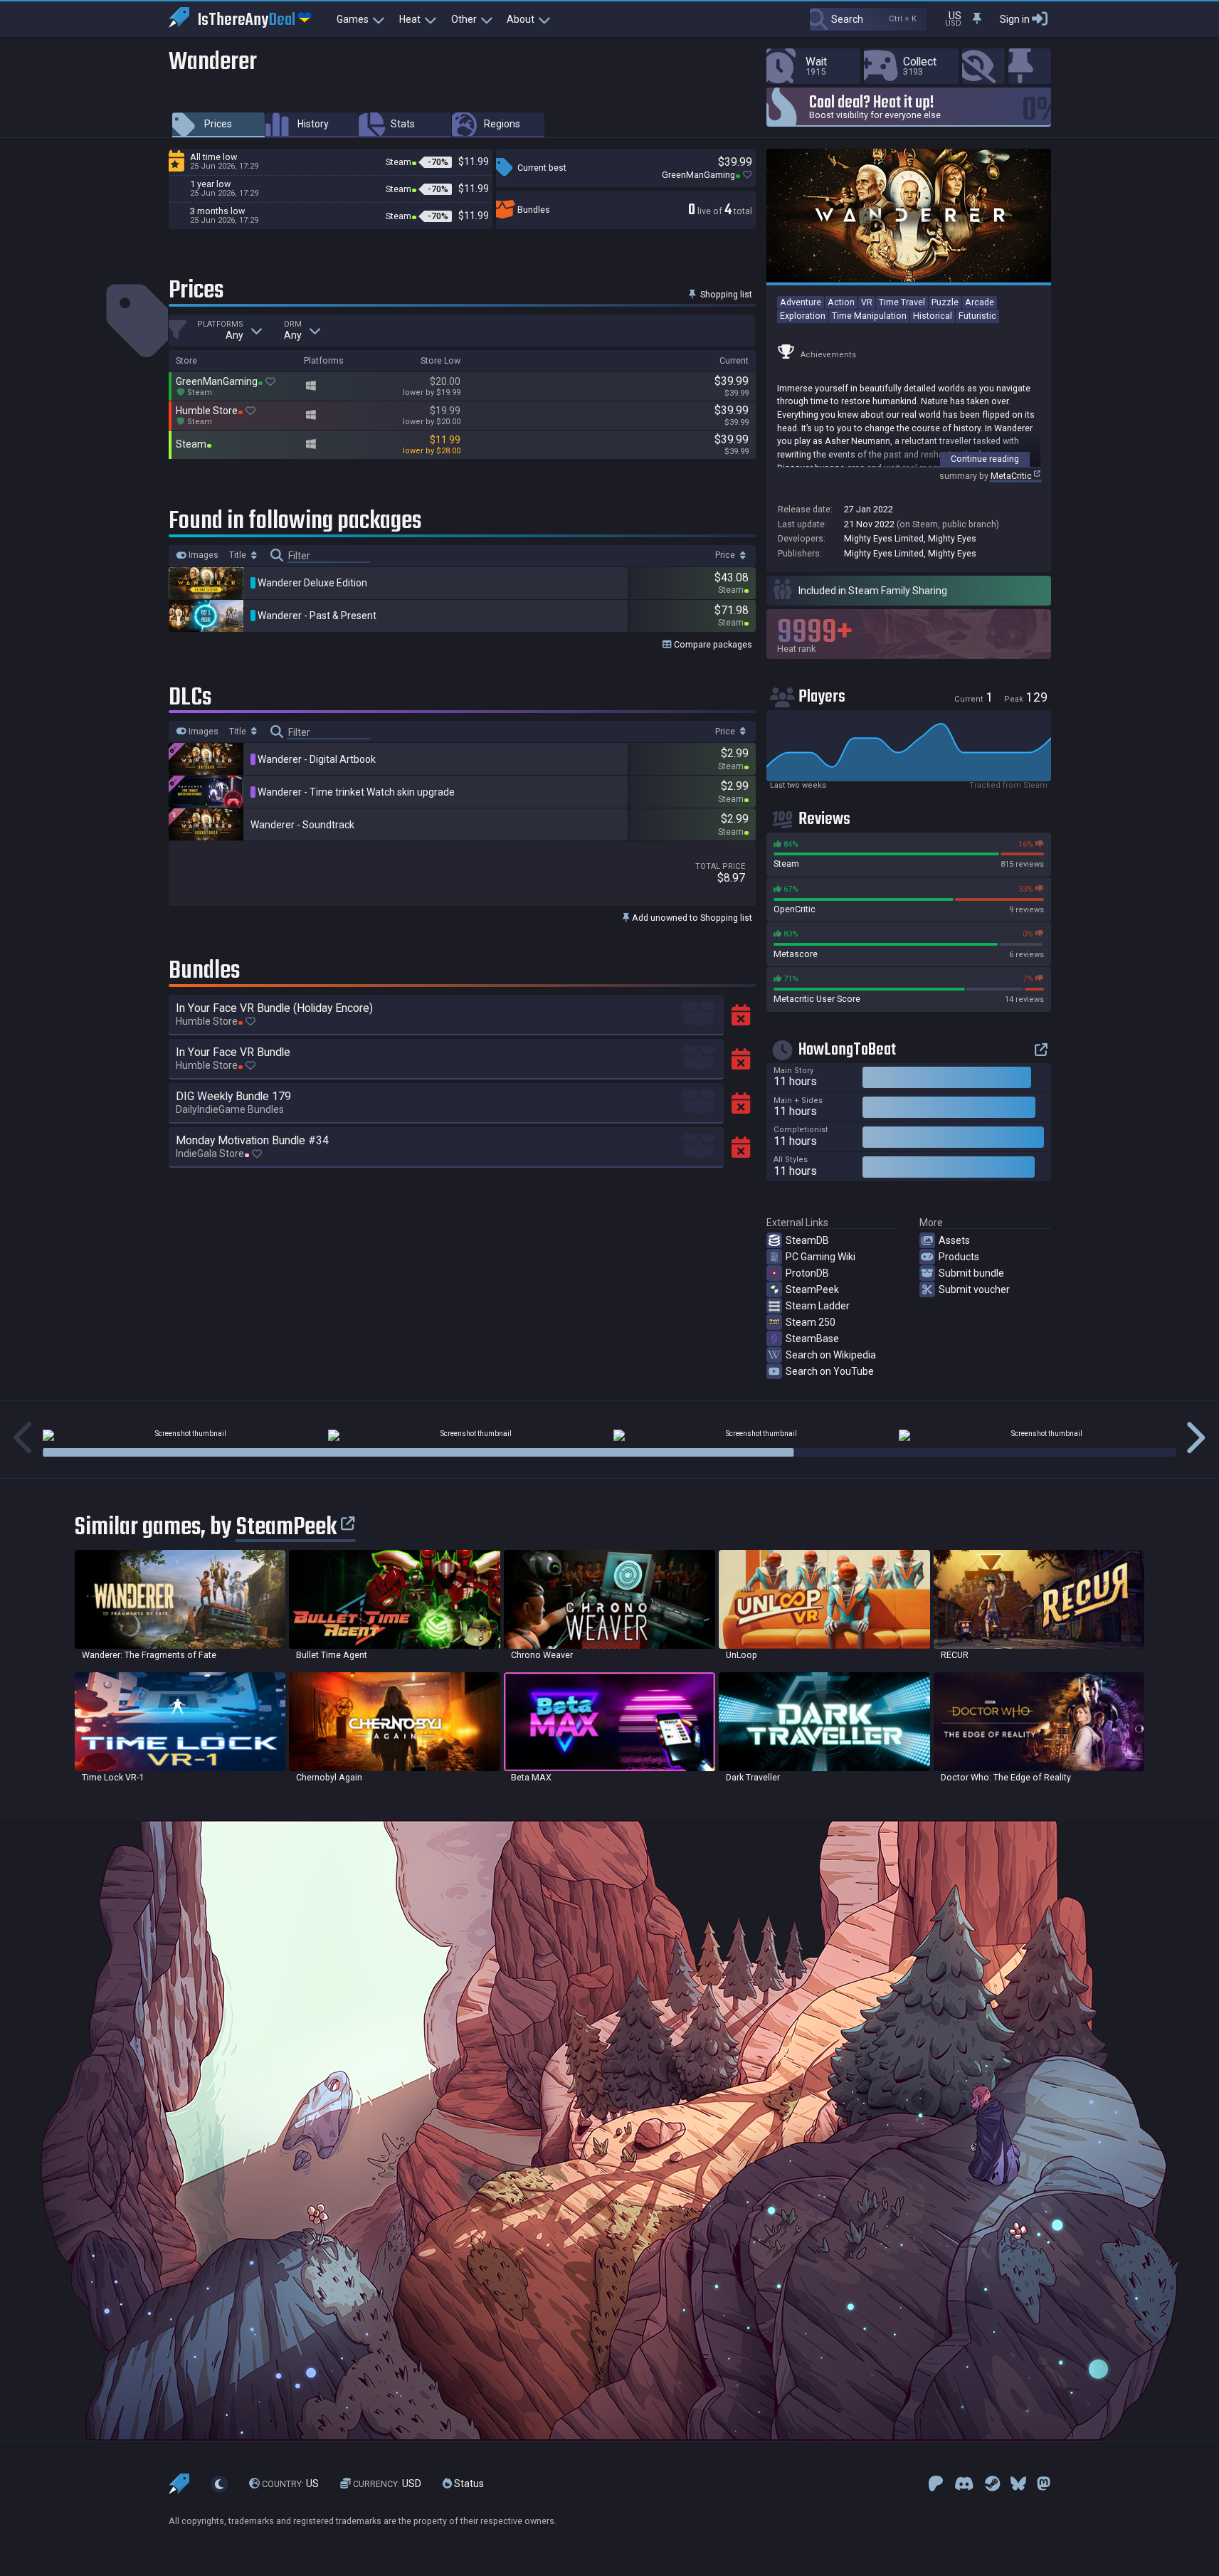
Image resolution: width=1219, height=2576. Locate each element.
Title (239, 555)
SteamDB (807, 1240)
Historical (933, 316)
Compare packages (712, 644)
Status (468, 2483)
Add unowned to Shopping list (691, 918)
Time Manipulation (869, 316)
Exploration (803, 316)
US (290, 2483)
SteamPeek (812, 1289)
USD (387, 2483)
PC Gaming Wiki (820, 1257)
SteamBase (812, 1339)
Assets (954, 1240)
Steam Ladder (818, 1306)
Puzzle (945, 302)
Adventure (801, 302)
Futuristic (977, 316)
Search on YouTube (830, 1371)
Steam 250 (811, 1322)
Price (726, 555)
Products (959, 1257)
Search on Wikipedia (831, 1355)
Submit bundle (971, 1273)
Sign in (1015, 19)
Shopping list (725, 294)
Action (841, 302)
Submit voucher (974, 1289)
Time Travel (902, 302)
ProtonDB (807, 1273)
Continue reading (985, 459)
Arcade (980, 302)
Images (202, 555)
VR (867, 302)
